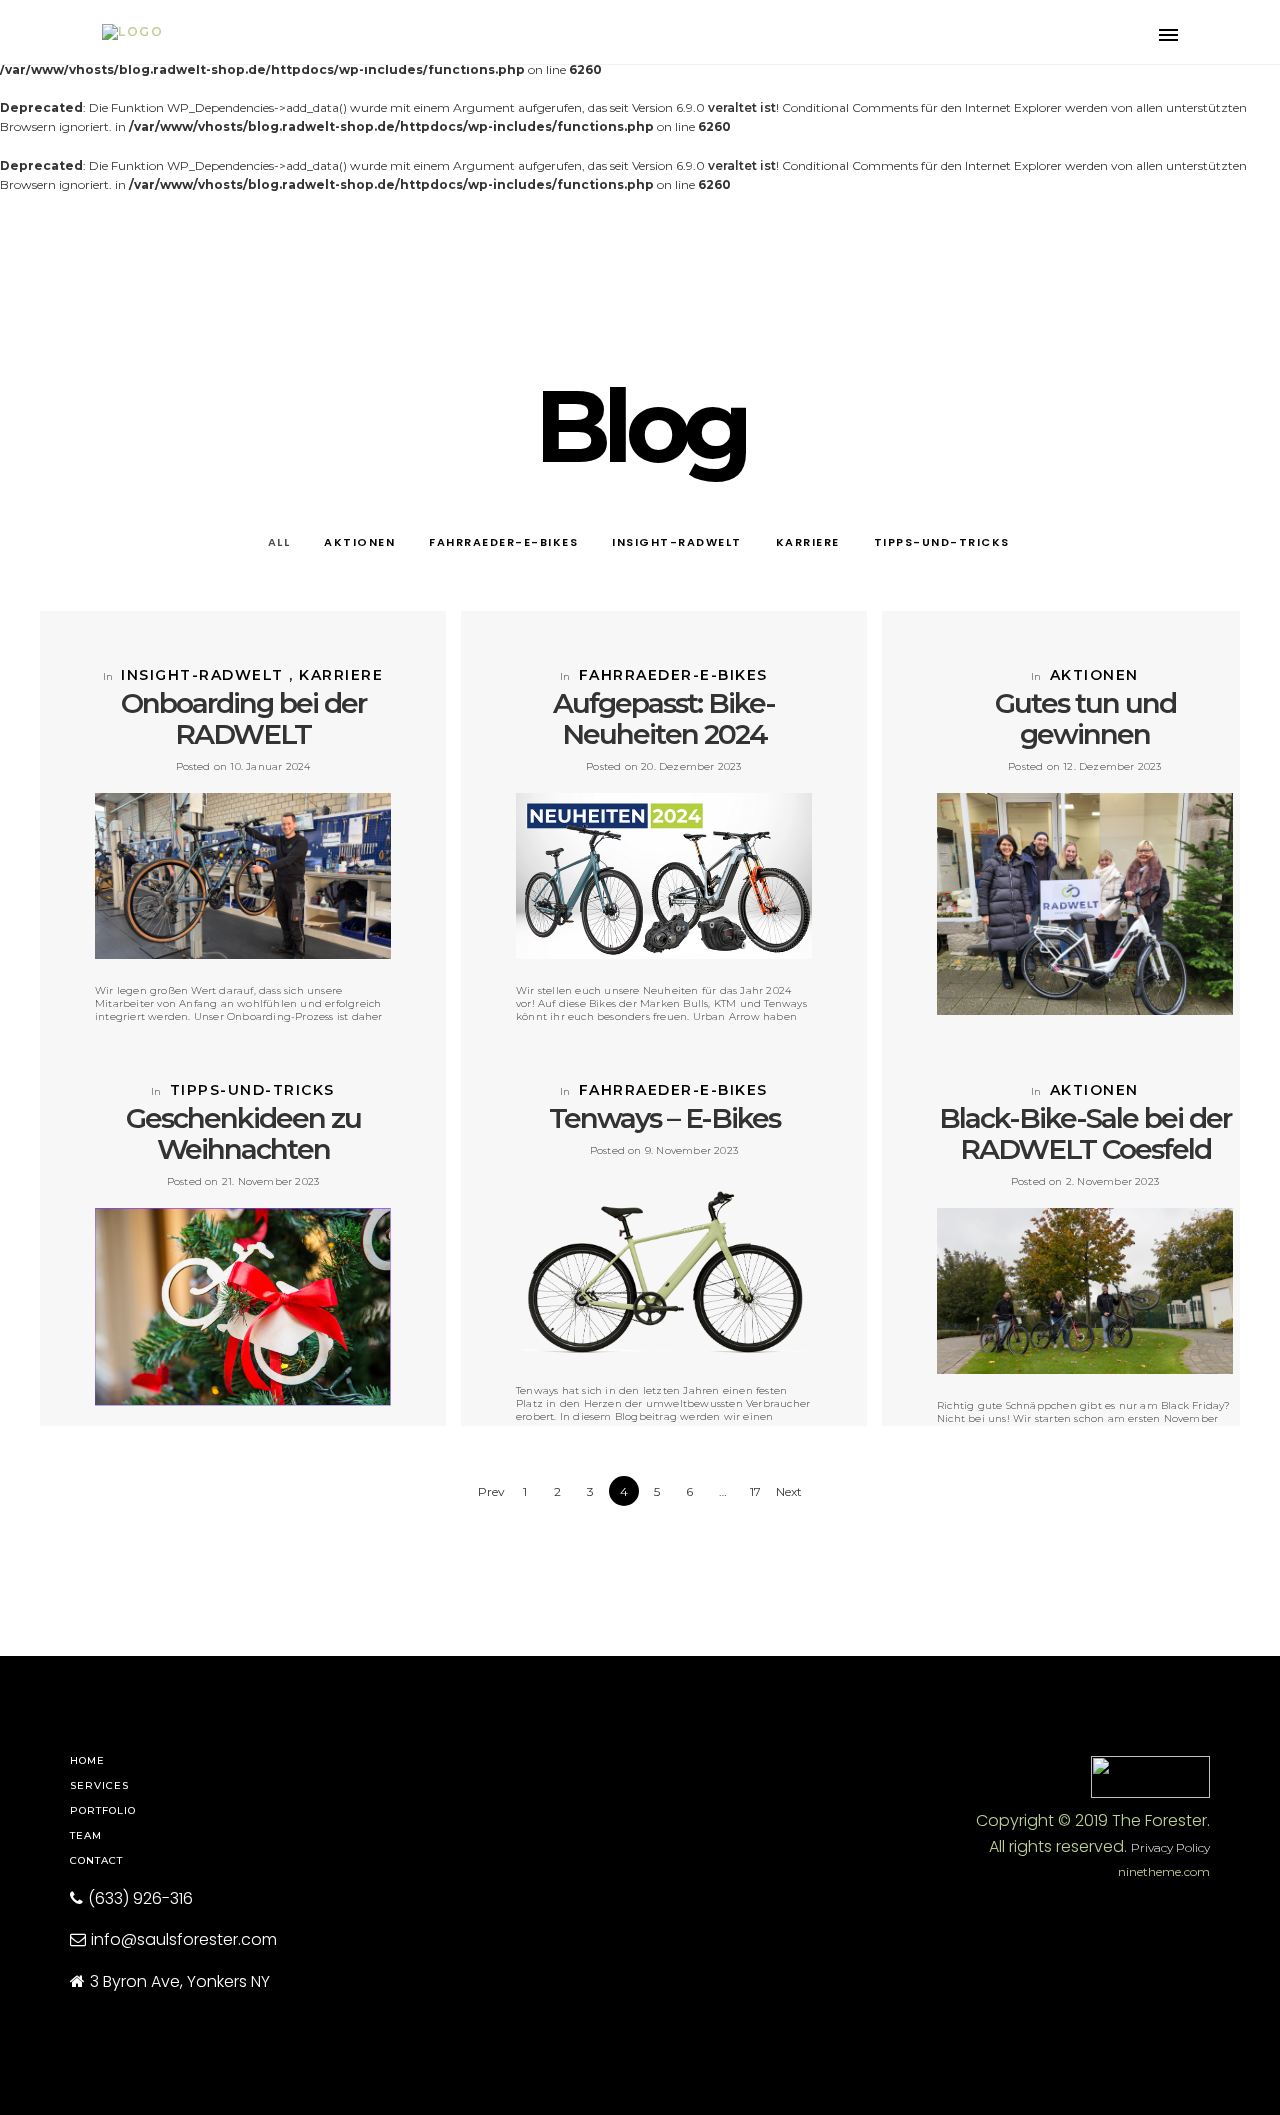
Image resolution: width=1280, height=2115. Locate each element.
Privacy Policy (1170, 1847)
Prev (491, 1491)
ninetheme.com (1164, 1871)
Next (789, 1491)
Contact (96, 1860)
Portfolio (103, 1810)
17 (755, 1491)
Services (99, 1785)
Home (87, 1760)
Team (86, 1835)
